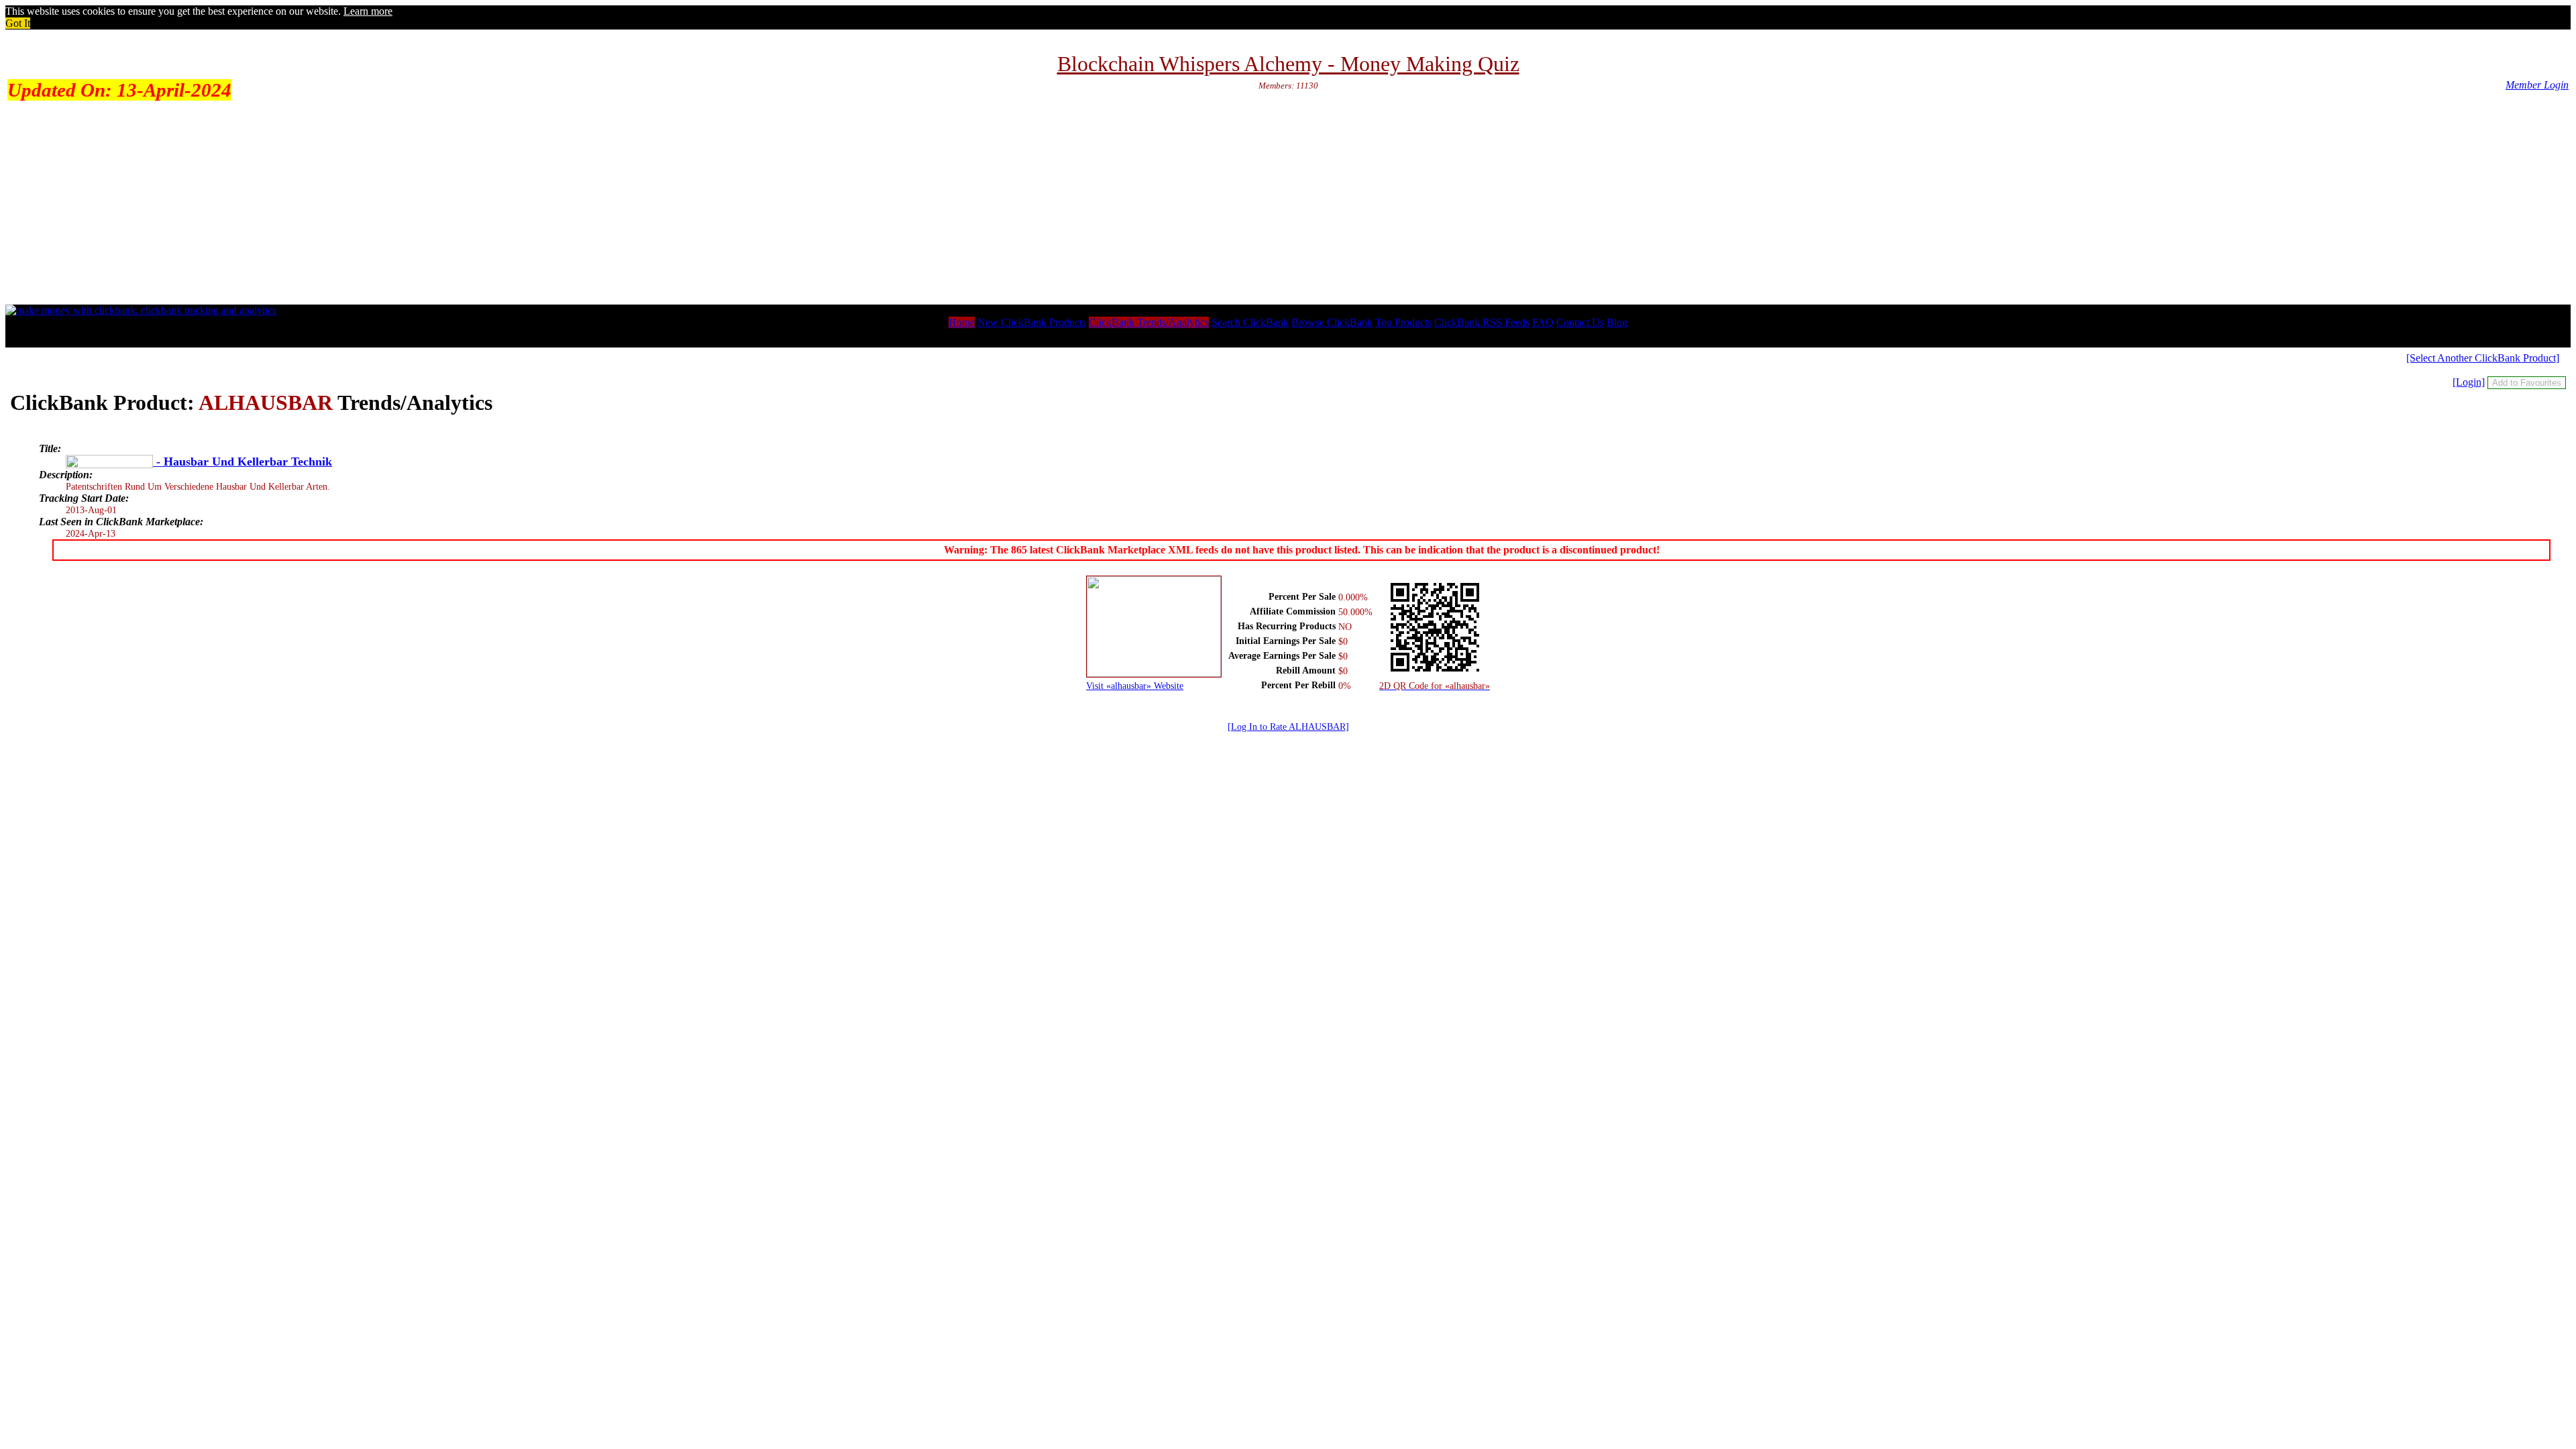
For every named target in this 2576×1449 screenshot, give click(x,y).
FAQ (1543, 322)
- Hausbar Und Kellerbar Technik (243, 462)
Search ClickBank (1250, 322)
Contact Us (1580, 322)
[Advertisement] (1288, 204)
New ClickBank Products (1032, 322)
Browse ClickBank (1332, 322)
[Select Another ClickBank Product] (2483, 358)
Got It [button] (18, 23)
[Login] (2469, 382)
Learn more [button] (368, 11)
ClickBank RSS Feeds (1482, 322)
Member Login (2537, 85)
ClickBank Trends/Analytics (1149, 322)
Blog (1617, 322)
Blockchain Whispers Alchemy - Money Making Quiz (1288, 64)
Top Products (1403, 322)
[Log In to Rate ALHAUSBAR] (1288, 727)
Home (962, 322)
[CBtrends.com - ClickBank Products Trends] (141, 310)
